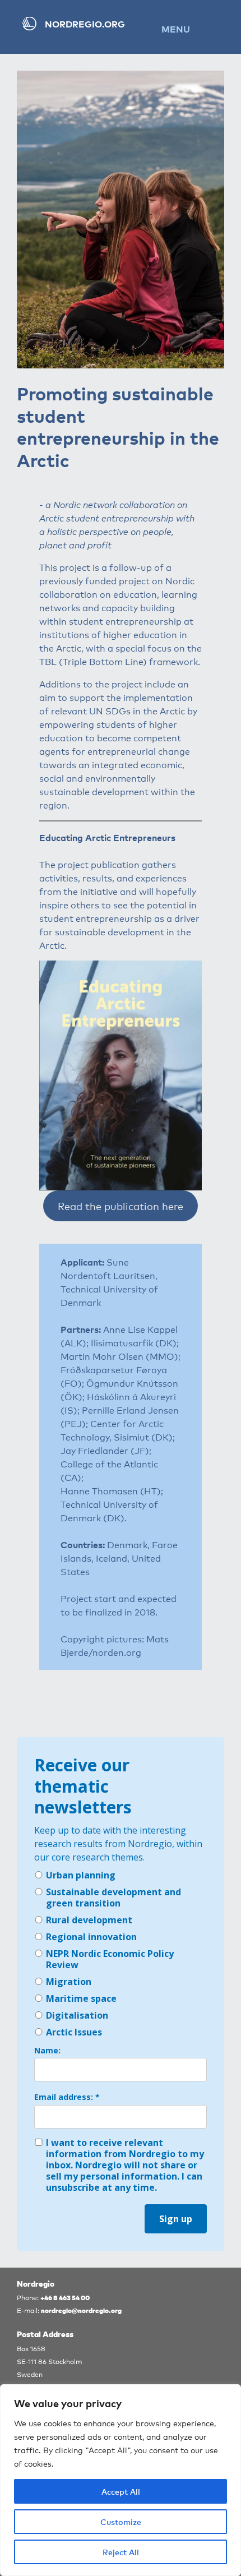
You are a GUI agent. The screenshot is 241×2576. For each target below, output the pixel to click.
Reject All (121, 2552)
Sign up (176, 2219)
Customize (121, 2522)
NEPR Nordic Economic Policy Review (110, 1959)
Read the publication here (121, 1206)
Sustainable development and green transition (113, 1898)
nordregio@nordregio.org (81, 2310)
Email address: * (67, 2097)
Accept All (121, 2491)
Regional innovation (91, 1937)
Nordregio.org (85, 24)
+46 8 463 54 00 (65, 2297)
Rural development (89, 1920)
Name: (47, 2051)
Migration (69, 1982)
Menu (176, 29)
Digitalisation (77, 2015)
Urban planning (81, 1875)
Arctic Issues (74, 2032)
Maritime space (81, 1998)
